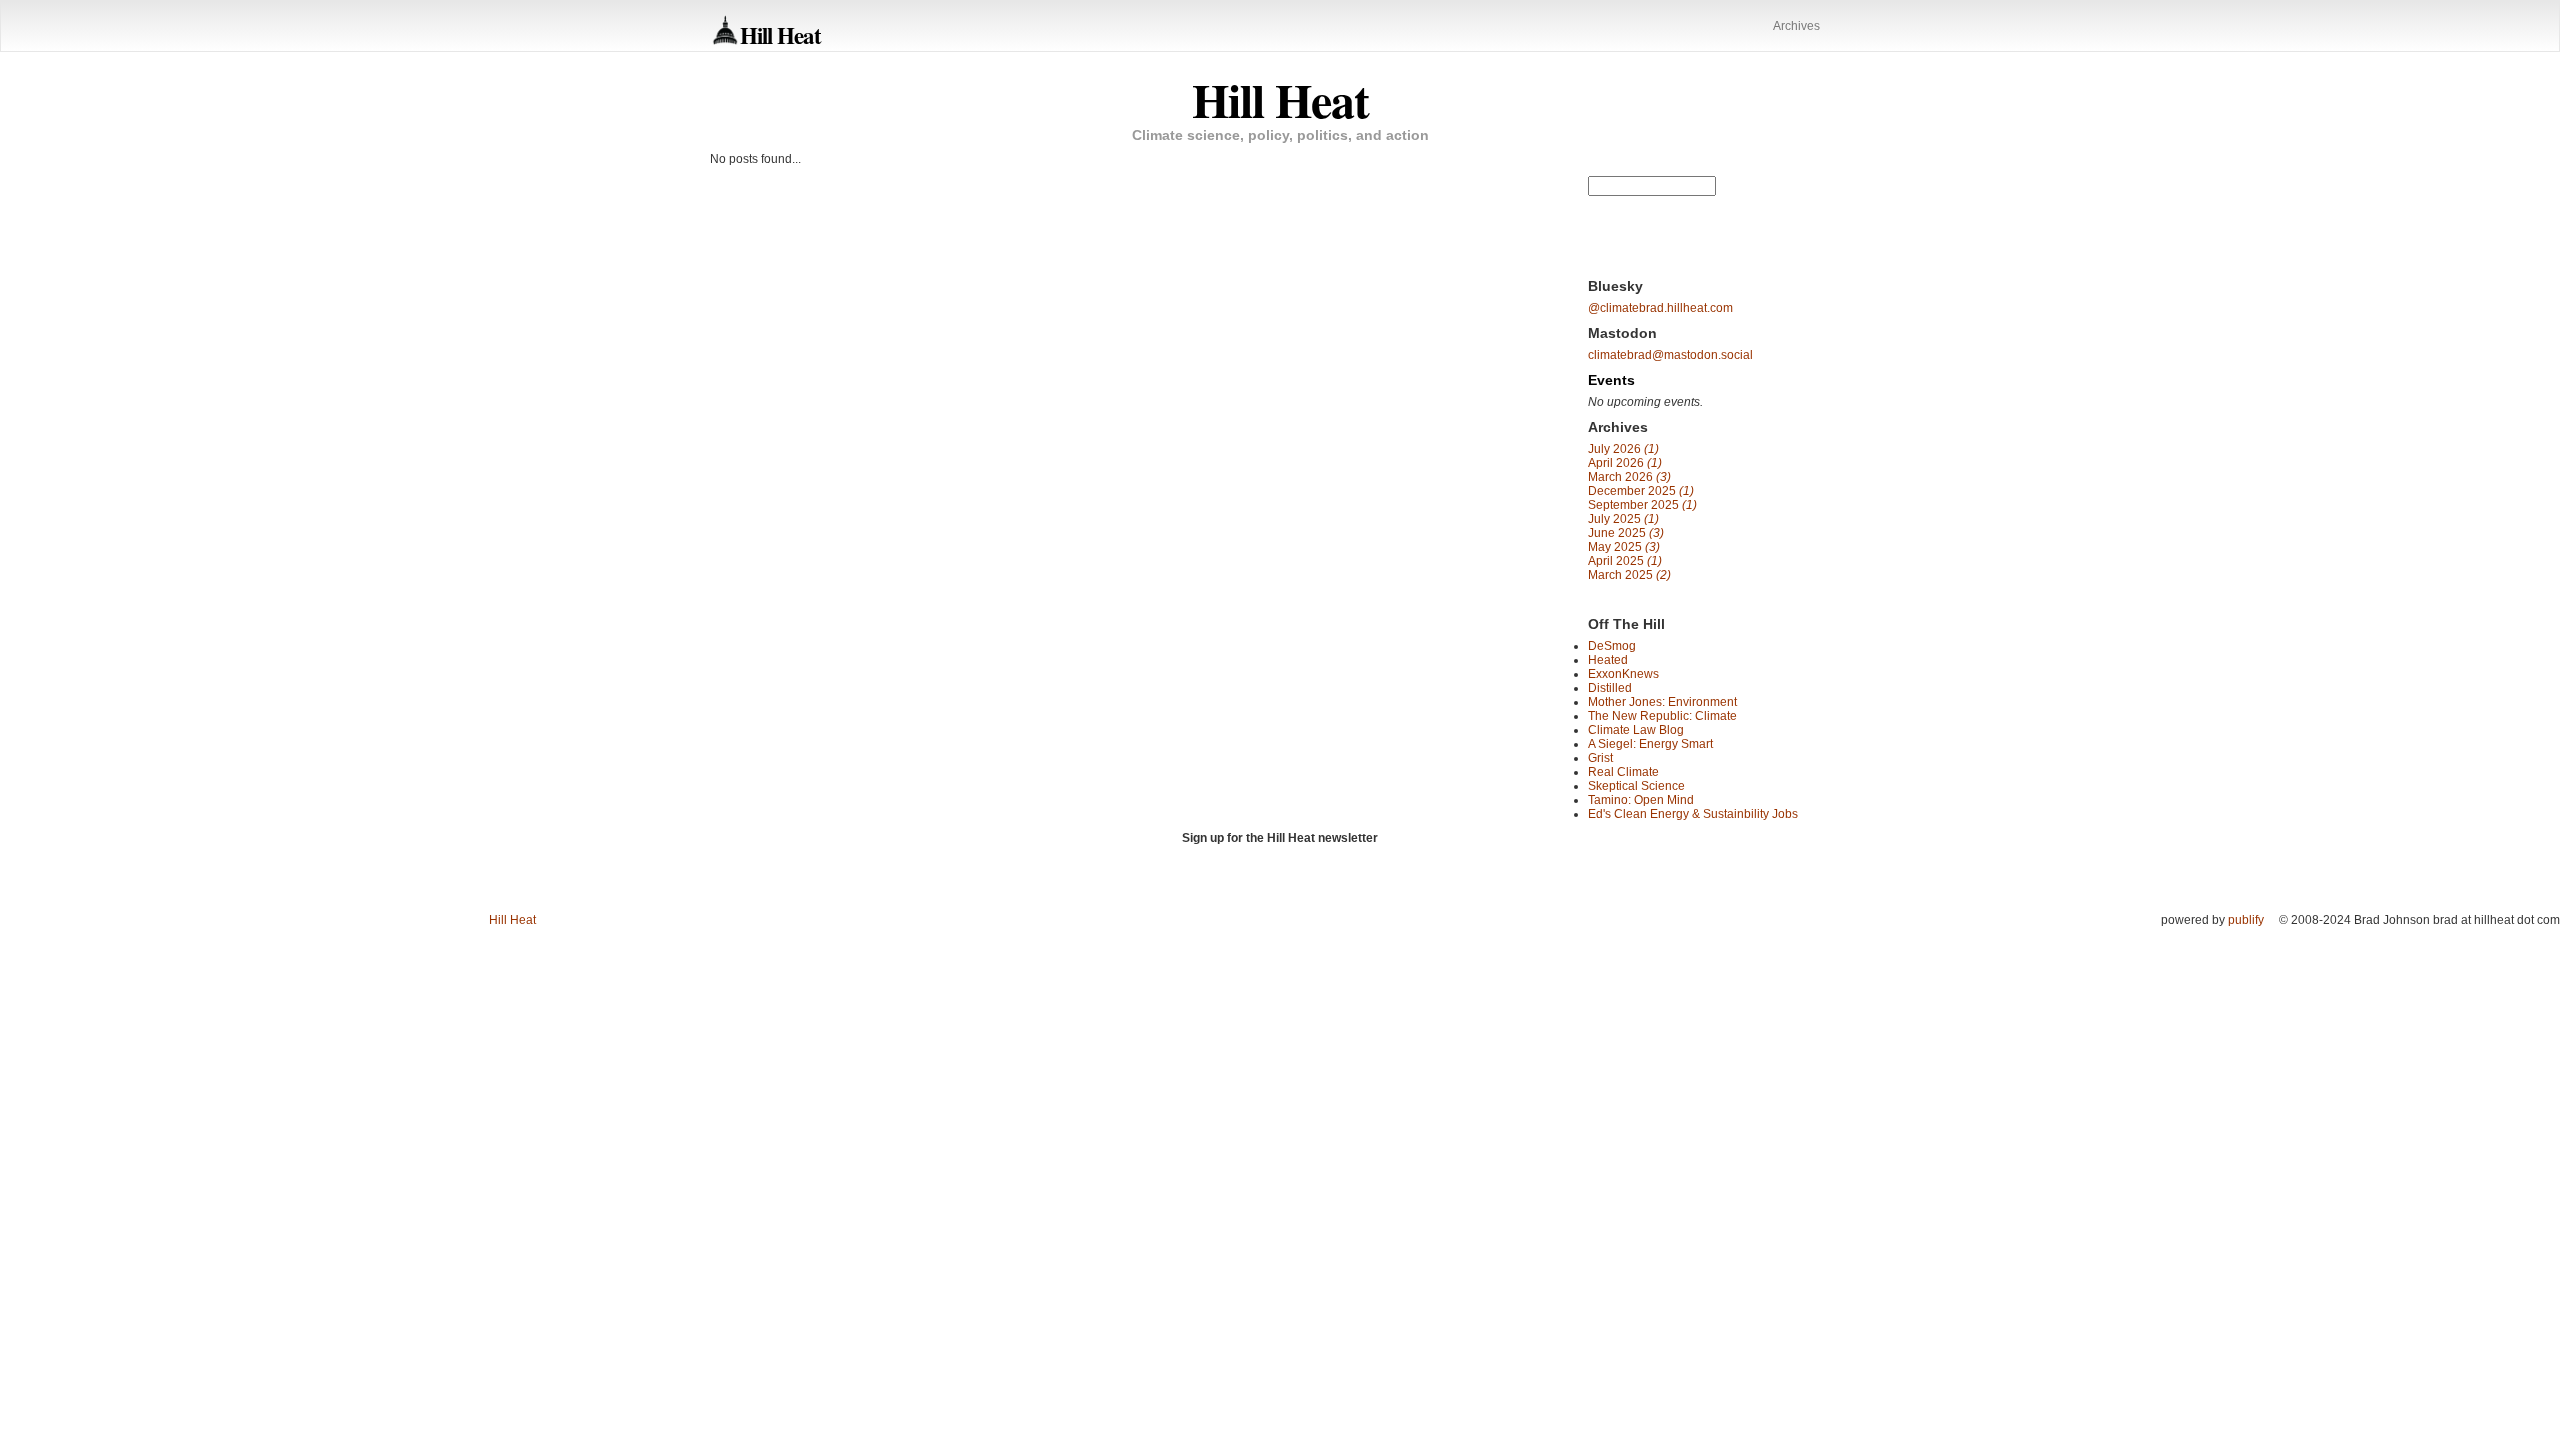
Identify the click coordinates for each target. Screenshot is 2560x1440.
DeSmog (1612, 646)
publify (2246, 920)
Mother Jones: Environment (1662, 702)
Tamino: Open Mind (1641, 800)
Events (1611, 380)
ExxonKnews (1623, 674)
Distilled (1610, 688)
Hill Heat (780, 34)
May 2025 (1624, 547)
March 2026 (1629, 477)
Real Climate (1623, 772)
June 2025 (1626, 533)
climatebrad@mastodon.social (1670, 355)
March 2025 (1629, 575)
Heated (1608, 660)
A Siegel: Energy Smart (1650, 744)
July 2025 (1623, 519)
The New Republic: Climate (1662, 716)
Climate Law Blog (1636, 730)
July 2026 (1623, 449)
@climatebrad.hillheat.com (1660, 308)
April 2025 (1625, 561)
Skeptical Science (1636, 786)
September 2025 (1642, 505)
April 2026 (1625, 463)
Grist (1600, 758)
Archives (1796, 26)
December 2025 (1641, 491)
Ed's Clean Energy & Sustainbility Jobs (1693, 814)
